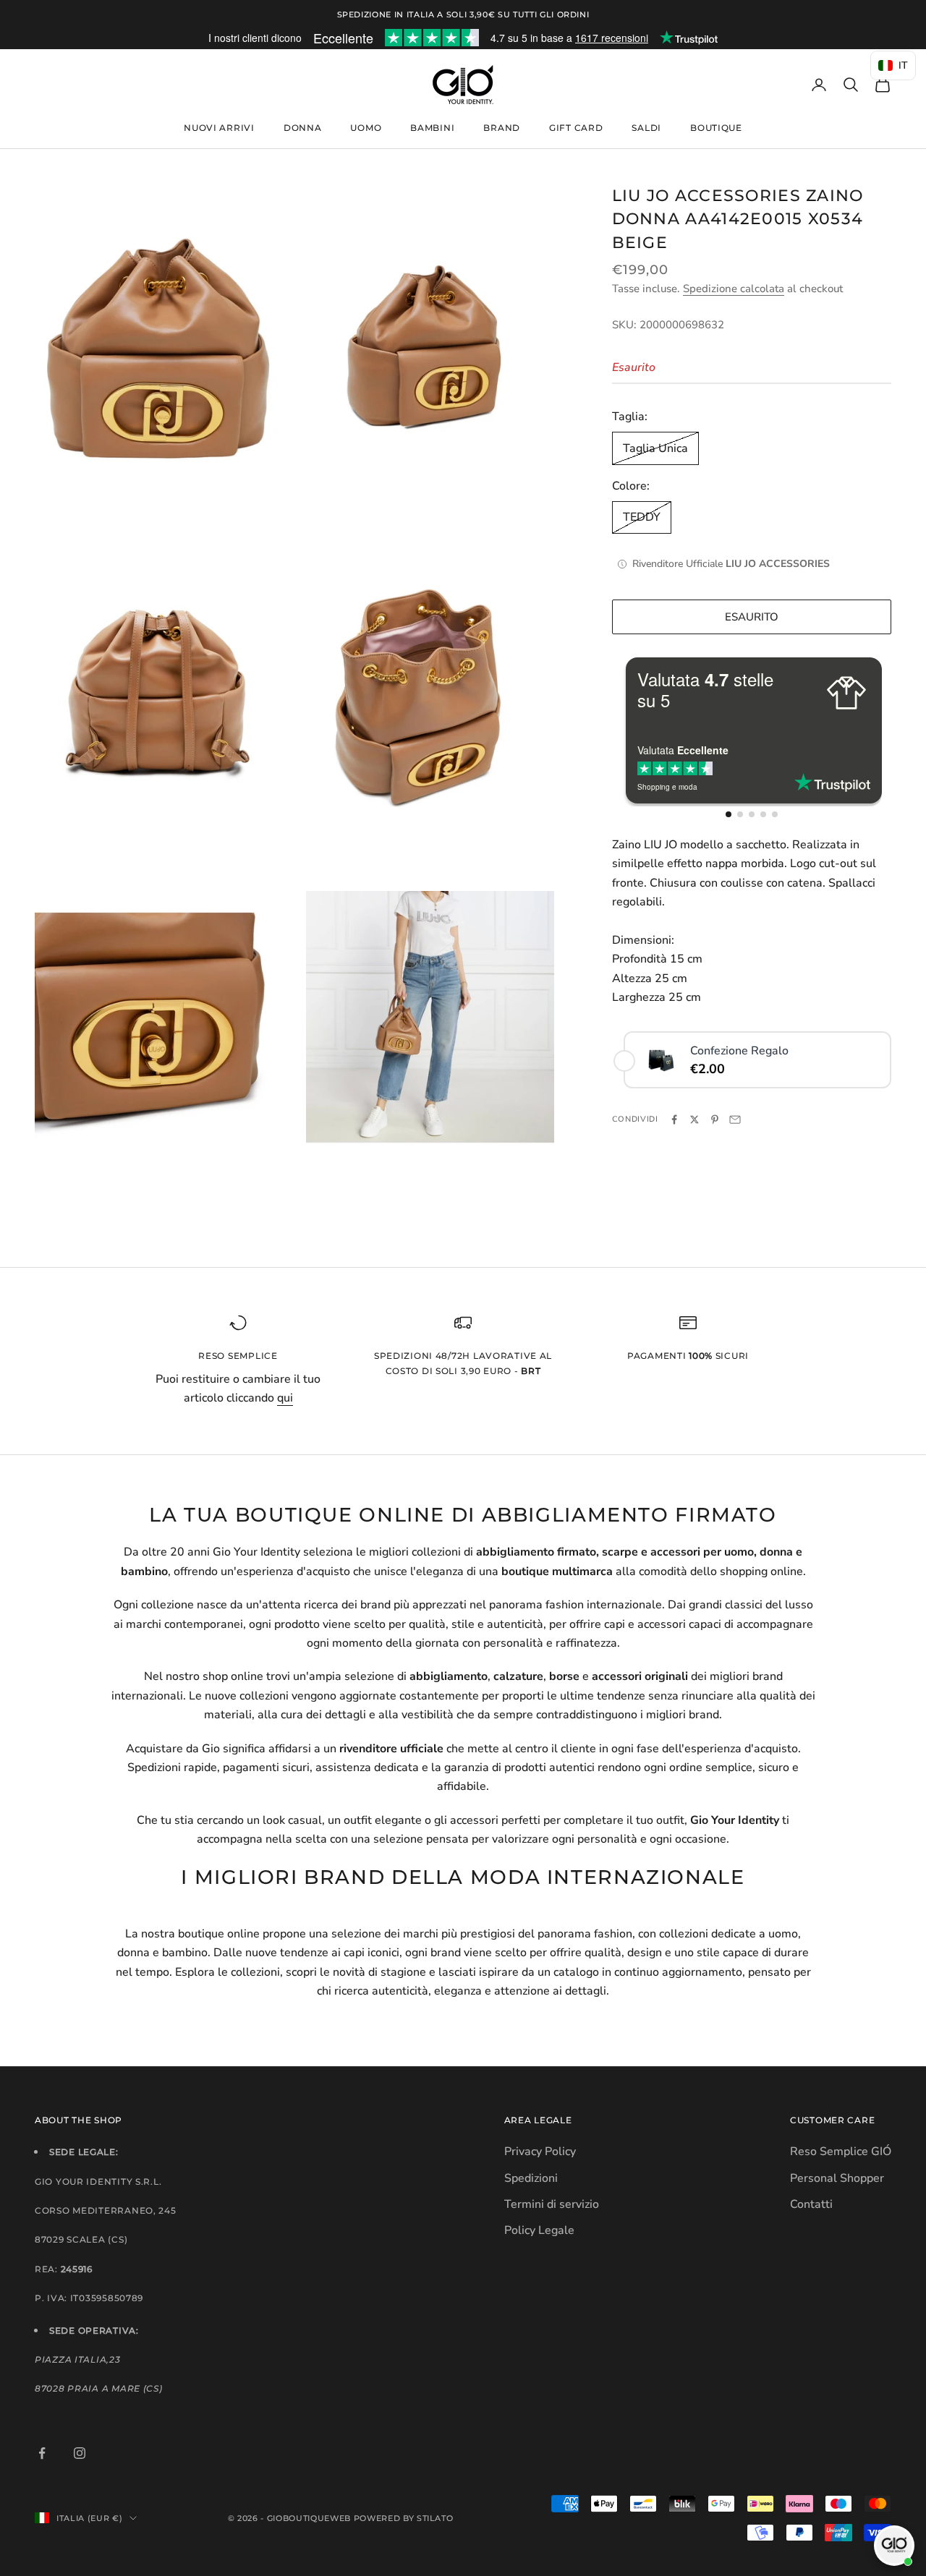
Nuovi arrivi (219, 128)
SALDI (646, 128)
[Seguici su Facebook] (42, 2453)
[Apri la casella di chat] (894, 2546)
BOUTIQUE (716, 128)
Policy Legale (539, 2230)
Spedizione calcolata (734, 289)
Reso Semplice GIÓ (841, 2151)
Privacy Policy (540, 2151)
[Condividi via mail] (735, 1119)
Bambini (432, 128)
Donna (303, 128)
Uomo (366, 128)
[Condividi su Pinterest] (715, 1119)
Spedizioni (531, 2178)
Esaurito (752, 617)
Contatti (811, 2204)
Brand (502, 128)
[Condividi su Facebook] (674, 1119)
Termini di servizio (552, 2204)
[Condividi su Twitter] (694, 1119)
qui (285, 1398)
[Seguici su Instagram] (80, 2453)
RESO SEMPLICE (238, 1356)
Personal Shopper (837, 2178)
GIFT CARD (576, 128)
